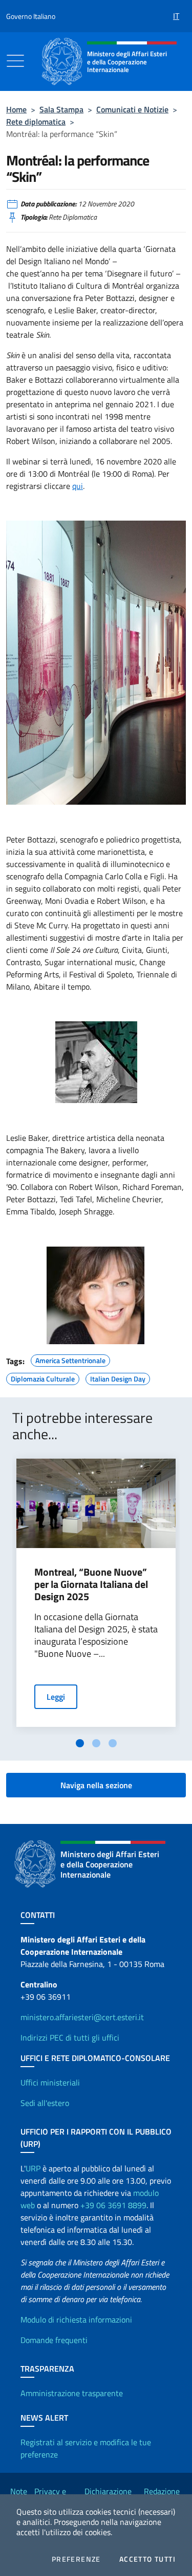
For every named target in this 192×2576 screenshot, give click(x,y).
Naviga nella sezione (96, 1785)
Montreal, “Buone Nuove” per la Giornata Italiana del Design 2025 (91, 1584)
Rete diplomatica (36, 122)
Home (16, 109)
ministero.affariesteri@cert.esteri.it (82, 2017)
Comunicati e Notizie (132, 109)
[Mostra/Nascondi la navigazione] (15, 61)
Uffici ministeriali (50, 2082)
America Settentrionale (70, 1359)
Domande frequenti (54, 2340)
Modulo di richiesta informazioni (76, 2320)
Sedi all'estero (45, 2103)
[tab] (80, 1743)
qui (78, 486)
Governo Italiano (31, 16)
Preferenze (76, 2559)
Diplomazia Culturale (43, 1377)
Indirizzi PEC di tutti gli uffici (70, 2038)
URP (33, 2168)
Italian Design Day (118, 1377)
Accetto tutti (147, 2559)
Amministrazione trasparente (72, 2393)
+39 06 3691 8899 (113, 2205)
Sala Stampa (61, 109)
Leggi (56, 1697)
